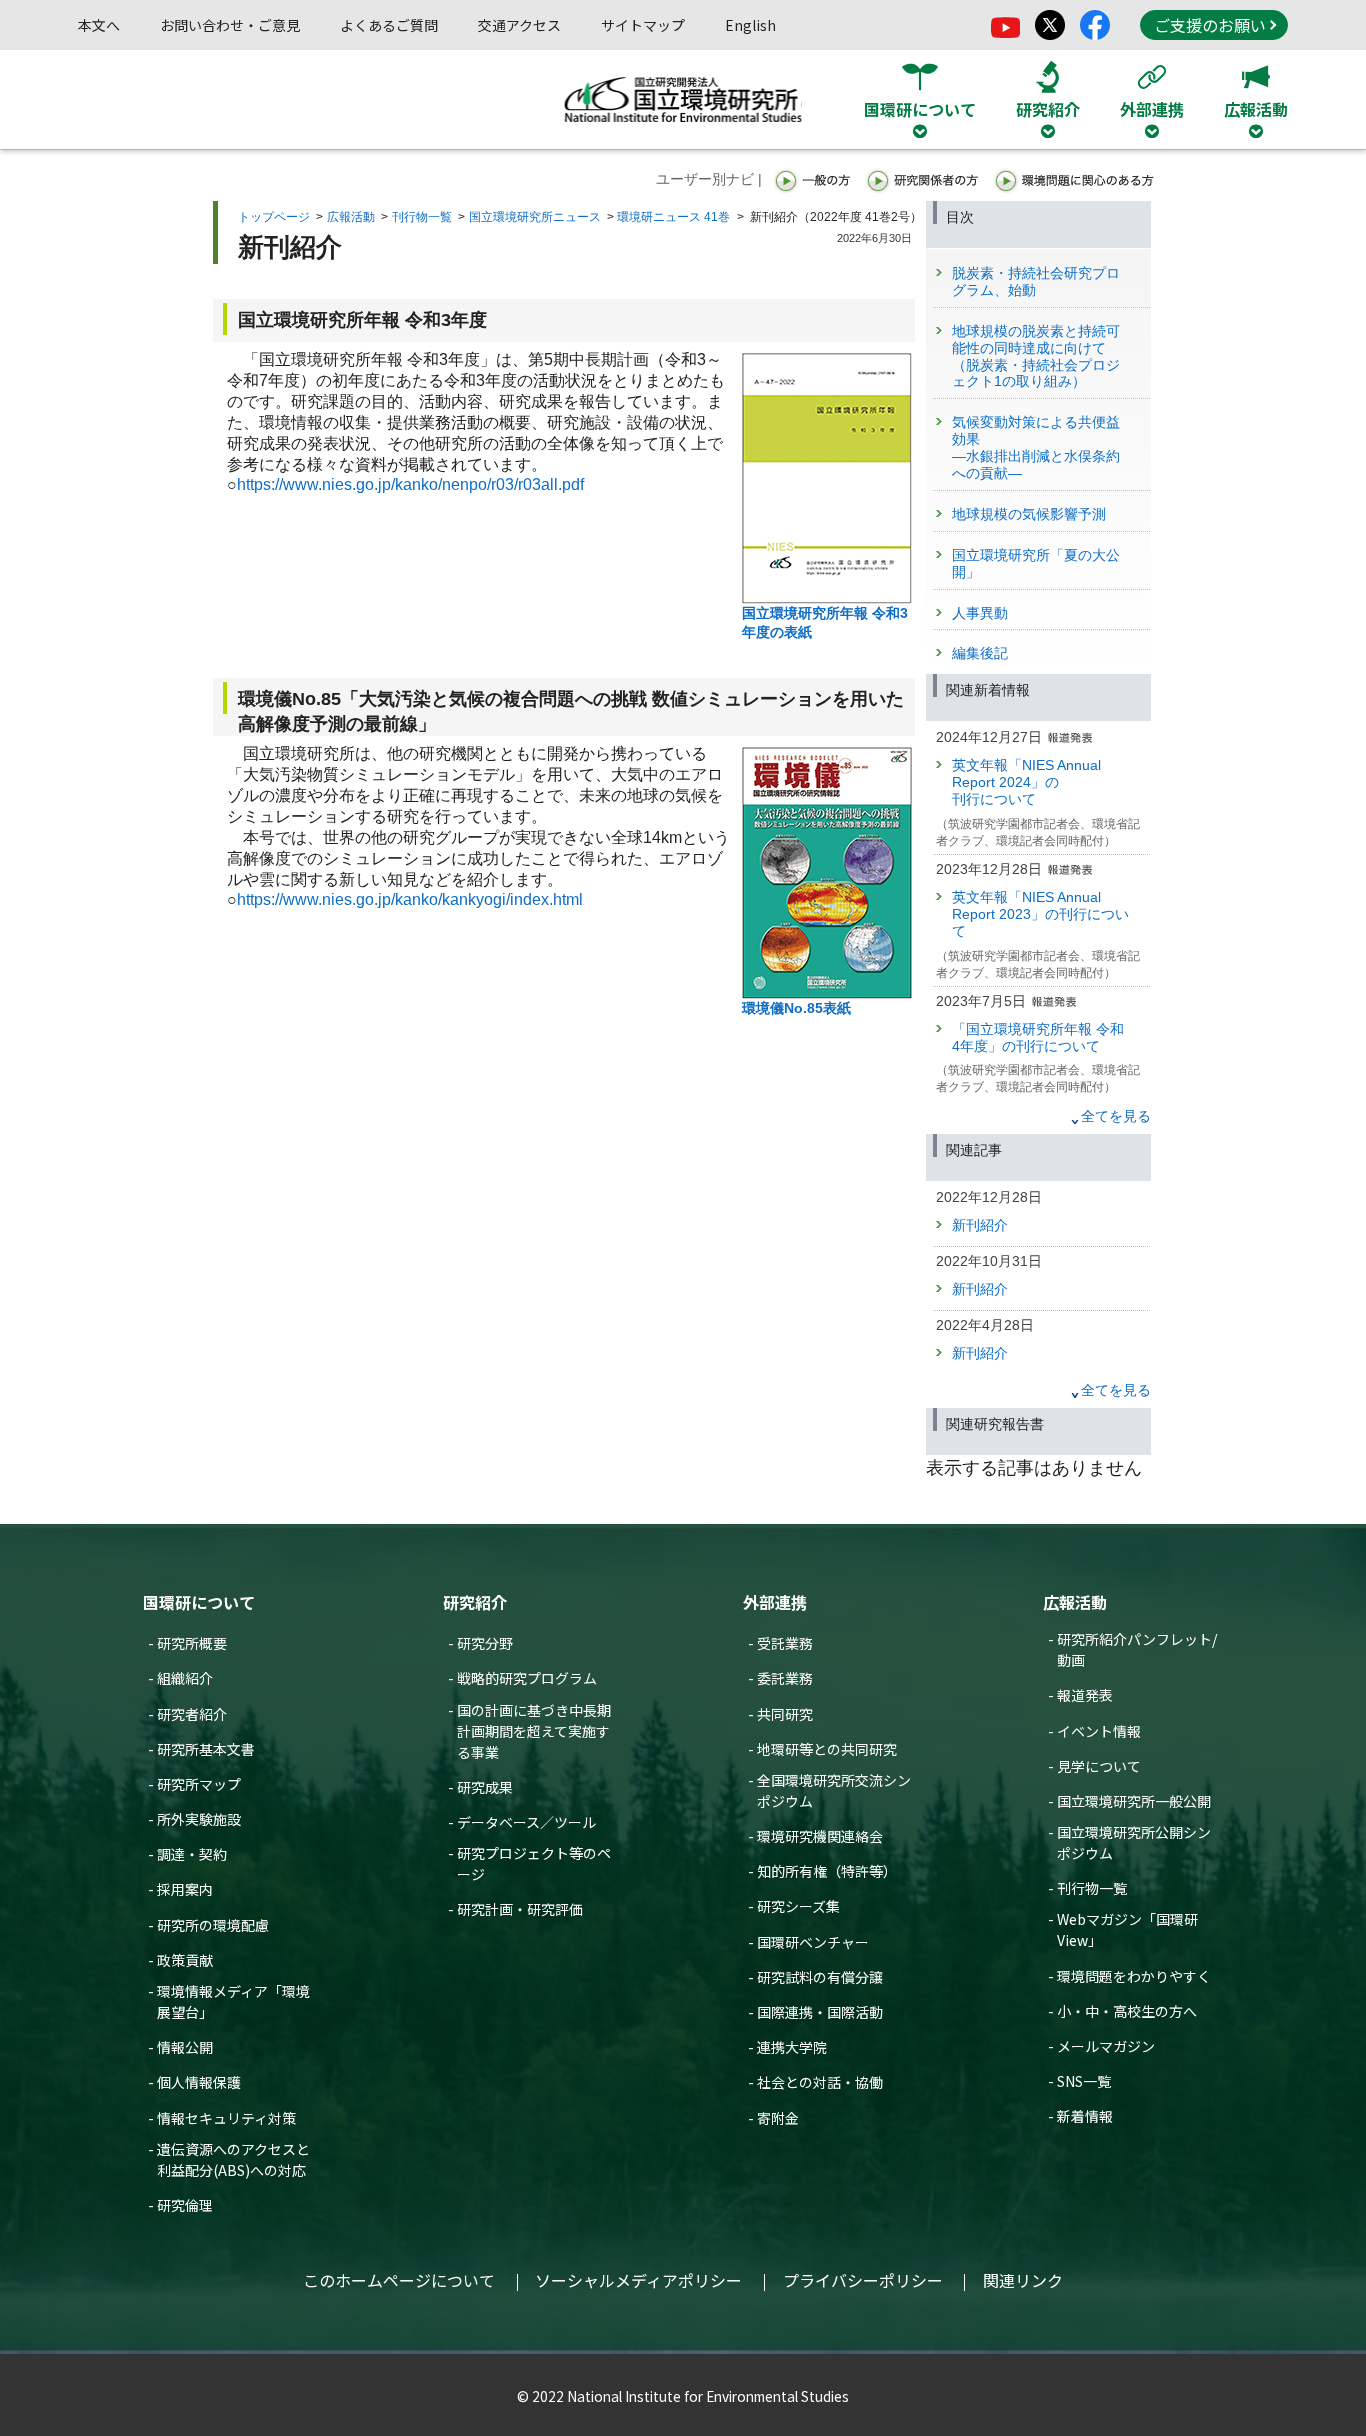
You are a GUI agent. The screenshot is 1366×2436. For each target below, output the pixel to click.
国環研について (199, 1602)
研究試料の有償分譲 (820, 1977)
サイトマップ (643, 25)
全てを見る (1116, 1116)
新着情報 (1085, 2116)
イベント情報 (1099, 1731)
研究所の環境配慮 (213, 1925)
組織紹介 (185, 1678)
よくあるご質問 (389, 25)
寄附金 (778, 2118)
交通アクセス (519, 25)
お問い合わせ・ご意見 (230, 25)
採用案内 (185, 1889)
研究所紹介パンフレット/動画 (1137, 1649)
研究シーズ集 (798, 1906)
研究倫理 (185, 2205)
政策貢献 (185, 1960)
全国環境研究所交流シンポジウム (834, 1790)
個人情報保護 (199, 2082)
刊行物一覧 (422, 217)
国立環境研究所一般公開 (1134, 1801)
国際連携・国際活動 (820, 2012)
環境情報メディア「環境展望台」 (233, 2001)
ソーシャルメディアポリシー (638, 2280)
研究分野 (485, 1643)
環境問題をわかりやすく (1134, 1976)
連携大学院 (792, 2047)
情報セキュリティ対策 (226, 2118)
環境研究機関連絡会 (820, 1836)
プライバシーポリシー (863, 2280)
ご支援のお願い (1210, 25)
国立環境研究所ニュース (535, 217)
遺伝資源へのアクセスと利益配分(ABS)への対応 (233, 2159)
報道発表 (1085, 1695)
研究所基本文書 (206, 1749)
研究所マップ (199, 1784)
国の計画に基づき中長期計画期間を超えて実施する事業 (534, 1731)
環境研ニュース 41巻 (673, 217)
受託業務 (785, 1643)
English (750, 25)
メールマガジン (1106, 2046)
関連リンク (1023, 2280)
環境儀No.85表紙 (796, 1008)
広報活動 (351, 217)
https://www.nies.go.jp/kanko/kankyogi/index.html (410, 899)
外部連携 (775, 1602)
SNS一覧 (1084, 2081)
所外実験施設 (199, 1819)
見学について (1099, 1766)
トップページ (274, 217)
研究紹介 (475, 1602)
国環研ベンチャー (813, 1942)
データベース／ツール (526, 1822)
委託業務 (785, 1678)
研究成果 (485, 1787)
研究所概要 (192, 1643)
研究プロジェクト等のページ (534, 1863)
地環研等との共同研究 (827, 1749)
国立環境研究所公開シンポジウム (1134, 1842)
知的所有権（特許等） (827, 1871)
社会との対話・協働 (820, 2082)
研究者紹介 (192, 1714)
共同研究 (785, 1714)
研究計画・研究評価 (520, 1909)
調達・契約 (192, 1854)
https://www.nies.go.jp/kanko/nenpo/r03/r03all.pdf (410, 484)
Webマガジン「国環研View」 (1127, 1929)
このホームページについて (399, 2280)
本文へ (99, 25)
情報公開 (185, 2047)
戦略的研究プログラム (527, 1678)
